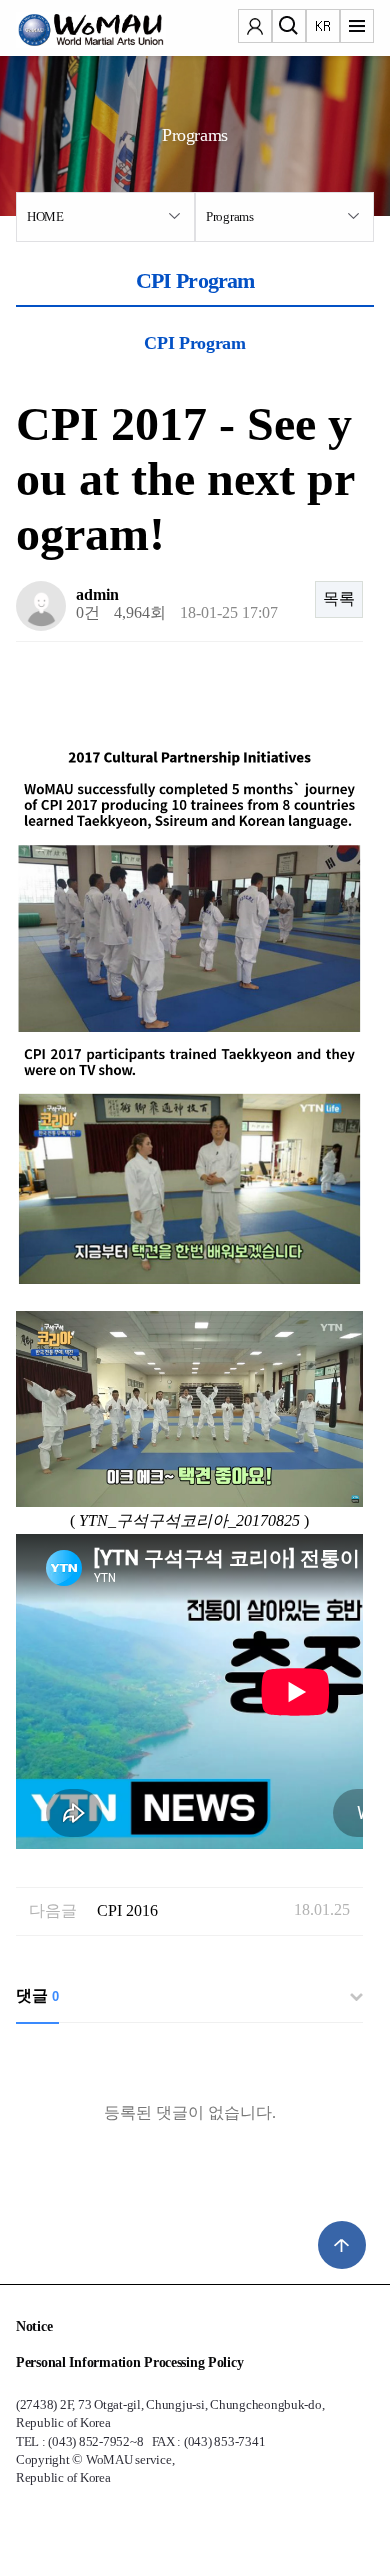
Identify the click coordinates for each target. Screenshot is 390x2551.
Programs (230, 216)
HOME (45, 216)
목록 (339, 598)
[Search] (289, 28)
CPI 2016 (127, 1910)
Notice (34, 2326)
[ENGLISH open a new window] (323, 28)
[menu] (357, 28)
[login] (255, 28)
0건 (88, 612)
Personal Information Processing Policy (129, 2362)
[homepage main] (76, 30)
